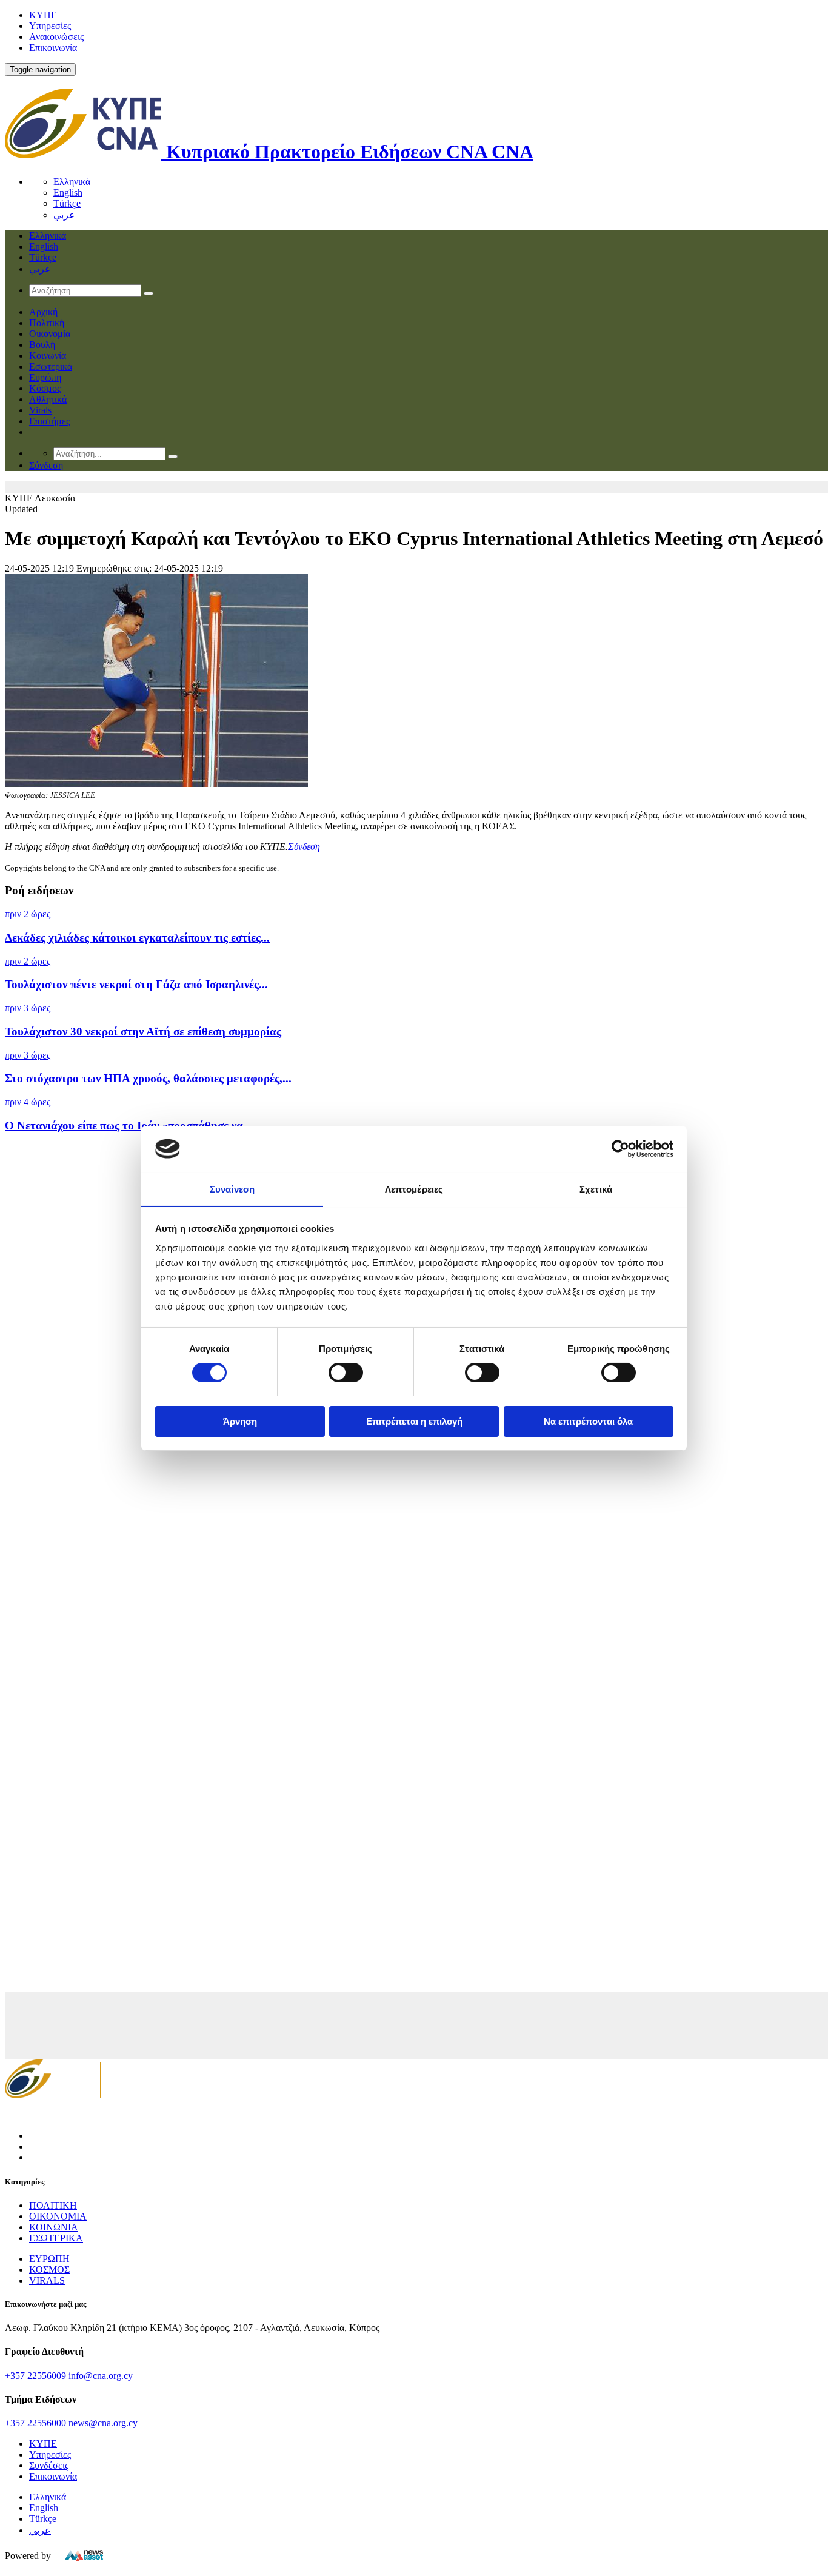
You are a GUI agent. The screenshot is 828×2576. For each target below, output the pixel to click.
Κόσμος (45, 388)
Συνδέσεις (49, 2465)
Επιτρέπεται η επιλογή (414, 1421)
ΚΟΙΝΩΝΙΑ (54, 2227)
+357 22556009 (35, 2376)
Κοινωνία (48, 356)
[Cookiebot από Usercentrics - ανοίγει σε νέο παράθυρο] (620, 1149)
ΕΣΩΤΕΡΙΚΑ (56, 2238)
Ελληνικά (72, 182)
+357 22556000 (35, 2423)
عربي (64, 215)
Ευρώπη (45, 377)
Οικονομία (50, 334)
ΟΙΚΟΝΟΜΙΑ (58, 2216)
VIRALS (47, 2280)
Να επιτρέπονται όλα (588, 1421)
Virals (40, 410)
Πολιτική (47, 323)
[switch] (346, 1373)
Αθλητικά (48, 399)
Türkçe (67, 203)
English (68, 192)
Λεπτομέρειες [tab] (414, 1189)
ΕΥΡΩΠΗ (49, 2259)
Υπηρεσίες (50, 26)
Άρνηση (240, 1421)
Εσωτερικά (51, 366)
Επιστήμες (49, 421)
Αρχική (43, 312)
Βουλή (42, 345)
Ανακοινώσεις (56, 37)
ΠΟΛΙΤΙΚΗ (53, 2205)
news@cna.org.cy (103, 2423)
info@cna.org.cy (101, 2376)
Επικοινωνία (53, 48)
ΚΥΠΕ (43, 15)
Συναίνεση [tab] (232, 1189)
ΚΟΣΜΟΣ (49, 2270)
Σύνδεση (304, 847)
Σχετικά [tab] (596, 1189)
